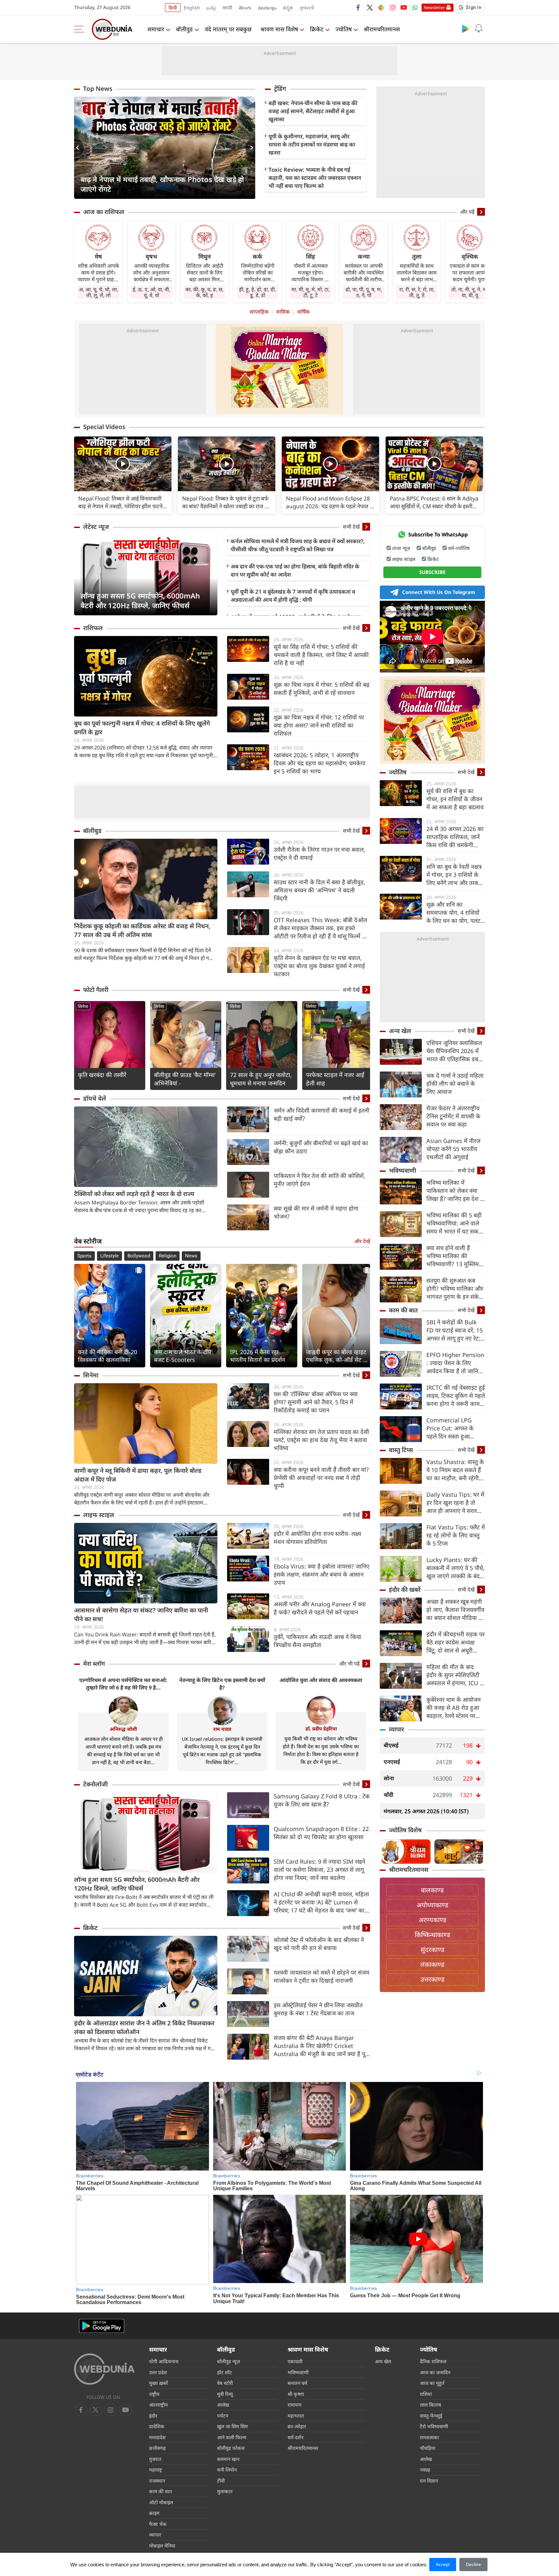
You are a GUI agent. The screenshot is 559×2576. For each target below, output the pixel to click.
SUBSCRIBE (432, 572)
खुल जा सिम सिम (232, 2426)
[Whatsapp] (415, 7)
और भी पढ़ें (349, 1664)
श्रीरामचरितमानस (382, 29)
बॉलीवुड (184, 29)
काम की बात (403, 1310)
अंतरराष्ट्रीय (159, 2405)
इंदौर (153, 2416)
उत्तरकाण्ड (433, 1979)
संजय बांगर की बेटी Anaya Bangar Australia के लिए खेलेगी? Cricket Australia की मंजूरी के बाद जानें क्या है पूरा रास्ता (321, 2046)
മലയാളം (267, 8)
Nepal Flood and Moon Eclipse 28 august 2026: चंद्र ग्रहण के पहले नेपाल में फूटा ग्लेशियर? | (329, 502)
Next (250, 148)
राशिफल (93, 628)
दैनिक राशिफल (433, 2361)
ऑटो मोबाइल (161, 2502)
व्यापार (396, 1729)
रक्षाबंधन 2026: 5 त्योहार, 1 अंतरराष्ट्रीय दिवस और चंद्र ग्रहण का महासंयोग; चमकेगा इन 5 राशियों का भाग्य (320, 763)
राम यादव (222, 1729)
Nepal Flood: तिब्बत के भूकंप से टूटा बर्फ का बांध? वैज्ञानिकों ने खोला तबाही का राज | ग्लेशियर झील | (225, 502)
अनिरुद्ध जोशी (123, 1729)
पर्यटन (223, 2416)
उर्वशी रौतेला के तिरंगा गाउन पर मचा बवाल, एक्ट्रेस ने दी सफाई (319, 853)
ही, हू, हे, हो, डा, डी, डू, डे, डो (258, 292)
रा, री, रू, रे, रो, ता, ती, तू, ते (417, 292)
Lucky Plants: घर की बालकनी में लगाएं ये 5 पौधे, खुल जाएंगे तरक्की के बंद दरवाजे (455, 1568)
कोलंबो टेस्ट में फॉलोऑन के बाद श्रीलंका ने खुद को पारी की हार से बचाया (319, 1944)
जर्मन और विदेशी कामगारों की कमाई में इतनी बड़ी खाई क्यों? (322, 1114)
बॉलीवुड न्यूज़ (229, 2361)
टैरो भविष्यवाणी (434, 2426)
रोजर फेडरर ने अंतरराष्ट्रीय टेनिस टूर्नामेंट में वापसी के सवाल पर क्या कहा (453, 1116)
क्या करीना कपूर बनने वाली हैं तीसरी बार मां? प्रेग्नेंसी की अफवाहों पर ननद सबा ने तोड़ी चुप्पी (321, 1478)
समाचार (156, 29)
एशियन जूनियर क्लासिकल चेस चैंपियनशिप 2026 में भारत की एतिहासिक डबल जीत (454, 1051)
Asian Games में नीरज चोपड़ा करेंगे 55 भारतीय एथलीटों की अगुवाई (453, 1149)
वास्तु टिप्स (401, 1450)
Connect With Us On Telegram (439, 592)
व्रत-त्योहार (297, 2426)
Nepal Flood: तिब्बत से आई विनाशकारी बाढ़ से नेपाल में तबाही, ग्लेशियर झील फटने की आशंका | (120, 502)
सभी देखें (351, 527)
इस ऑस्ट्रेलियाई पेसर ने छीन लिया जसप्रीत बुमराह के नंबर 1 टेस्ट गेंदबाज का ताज (318, 2009)
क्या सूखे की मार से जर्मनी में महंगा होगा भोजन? (316, 1212)
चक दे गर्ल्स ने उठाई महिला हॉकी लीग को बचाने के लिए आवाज (455, 1083)
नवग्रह (425, 2470)
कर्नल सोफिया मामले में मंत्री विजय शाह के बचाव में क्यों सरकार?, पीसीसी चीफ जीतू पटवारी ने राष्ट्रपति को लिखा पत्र (298, 545)
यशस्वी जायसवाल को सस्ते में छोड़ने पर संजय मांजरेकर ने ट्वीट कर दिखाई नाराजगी (321, 1976)
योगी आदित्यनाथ (164, 2361)
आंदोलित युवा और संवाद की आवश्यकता (321, 1680)
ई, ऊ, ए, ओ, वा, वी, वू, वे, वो (151, 292)
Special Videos (104, 427)
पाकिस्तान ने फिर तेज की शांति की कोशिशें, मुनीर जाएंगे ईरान (319, 1180)
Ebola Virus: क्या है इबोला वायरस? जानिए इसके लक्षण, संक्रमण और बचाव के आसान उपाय (322, 1574)
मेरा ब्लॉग (94, 1664)
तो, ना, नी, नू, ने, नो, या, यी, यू (470, 292)
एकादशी (295, 2361)
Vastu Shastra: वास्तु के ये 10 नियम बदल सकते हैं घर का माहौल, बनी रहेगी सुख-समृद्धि (455, 1470)
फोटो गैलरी (96, 990)
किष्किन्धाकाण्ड (433, 1935)
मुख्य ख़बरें (159, 2383)
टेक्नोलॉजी (95, 1784)
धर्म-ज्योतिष (459, 548)
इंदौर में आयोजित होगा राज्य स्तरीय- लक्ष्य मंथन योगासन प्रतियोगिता (317, 1538)
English (192, 8)
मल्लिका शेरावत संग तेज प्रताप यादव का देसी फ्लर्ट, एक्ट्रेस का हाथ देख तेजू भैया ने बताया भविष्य (321, 1440)
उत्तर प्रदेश (158, 2372)
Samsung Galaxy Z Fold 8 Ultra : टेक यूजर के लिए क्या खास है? (322, 1800)
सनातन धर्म (297, 2383)
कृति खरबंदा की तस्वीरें (102, 1075)
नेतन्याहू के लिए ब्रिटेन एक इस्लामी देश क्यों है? (222, 1684)
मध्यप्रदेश (157, 2437)
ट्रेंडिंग (280, 89)
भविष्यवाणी (402, 1170)
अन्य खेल (400, 1031)
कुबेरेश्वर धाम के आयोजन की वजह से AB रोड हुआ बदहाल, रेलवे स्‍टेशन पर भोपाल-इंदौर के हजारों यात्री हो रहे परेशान (456, 1708)
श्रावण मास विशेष (279, 29)
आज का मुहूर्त (432, 2383)
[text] (123, 464)
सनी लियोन (227, 2470)
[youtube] (404, 7)
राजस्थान (157, 2481)
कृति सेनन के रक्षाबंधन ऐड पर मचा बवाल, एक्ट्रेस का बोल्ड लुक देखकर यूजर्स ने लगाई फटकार (319, 966)
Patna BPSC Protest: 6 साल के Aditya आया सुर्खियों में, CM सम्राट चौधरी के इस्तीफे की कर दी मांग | (434, 502)
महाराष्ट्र (156, 2470)
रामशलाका (429, 2437)
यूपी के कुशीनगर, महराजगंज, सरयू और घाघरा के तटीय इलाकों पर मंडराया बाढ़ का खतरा (312, 144)
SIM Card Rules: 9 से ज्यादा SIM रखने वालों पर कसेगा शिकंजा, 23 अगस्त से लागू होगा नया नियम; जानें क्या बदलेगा (319, 1870)
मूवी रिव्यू (225, 2394)
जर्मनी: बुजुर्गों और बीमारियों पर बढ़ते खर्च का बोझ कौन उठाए (321, 1147)
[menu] (81, 29)
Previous (79, 148)
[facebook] (358, 7)
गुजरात (155, 2459)
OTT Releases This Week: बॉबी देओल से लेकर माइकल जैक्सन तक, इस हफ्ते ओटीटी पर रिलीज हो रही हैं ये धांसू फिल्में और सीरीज (322, 928)
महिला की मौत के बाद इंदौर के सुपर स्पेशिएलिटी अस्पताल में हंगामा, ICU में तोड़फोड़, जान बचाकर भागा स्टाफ (455, 1675)
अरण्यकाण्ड (433, 1920)
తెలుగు (245, 8)
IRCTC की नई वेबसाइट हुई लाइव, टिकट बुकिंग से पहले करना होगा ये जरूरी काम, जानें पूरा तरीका (456, 1396)
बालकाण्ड (432, 1890)
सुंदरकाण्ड (433, 1950)
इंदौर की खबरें (405, 1590)
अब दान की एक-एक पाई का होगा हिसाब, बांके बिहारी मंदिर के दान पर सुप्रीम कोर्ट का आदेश (295, 570)
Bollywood (139, 1256)
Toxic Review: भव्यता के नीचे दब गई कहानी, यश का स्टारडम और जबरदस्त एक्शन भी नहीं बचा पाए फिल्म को (315, 178)
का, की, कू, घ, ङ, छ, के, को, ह (204, 292)
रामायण (295, 2405)
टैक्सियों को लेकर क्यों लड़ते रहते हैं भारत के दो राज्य (134, 1194)
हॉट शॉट (225, 2372)
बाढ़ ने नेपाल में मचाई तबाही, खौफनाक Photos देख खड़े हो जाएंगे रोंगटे (162, 184)
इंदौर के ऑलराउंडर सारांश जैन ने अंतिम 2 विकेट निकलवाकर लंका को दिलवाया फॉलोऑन (144, 2027)
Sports (84, 1256)
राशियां (426, 2394)
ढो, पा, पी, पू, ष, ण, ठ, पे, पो (364, 292)
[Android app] (102, 2326)
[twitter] (370, 7)
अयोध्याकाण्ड (433, 1905)
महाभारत (296, 2416)
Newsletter (434, 7)
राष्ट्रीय (154, 2394)
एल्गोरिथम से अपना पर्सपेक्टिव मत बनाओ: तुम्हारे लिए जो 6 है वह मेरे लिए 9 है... (123, 1684)
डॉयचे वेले (95, 1098)
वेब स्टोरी (225, 2383)
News (191, 1256)
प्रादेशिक (157, 2426)
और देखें (362, 1241)
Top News (98, 89)
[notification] (478, 28)
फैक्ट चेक (158, 2524)
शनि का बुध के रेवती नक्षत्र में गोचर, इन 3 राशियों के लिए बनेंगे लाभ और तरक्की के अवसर (455, 875)
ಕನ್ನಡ (288, 8)
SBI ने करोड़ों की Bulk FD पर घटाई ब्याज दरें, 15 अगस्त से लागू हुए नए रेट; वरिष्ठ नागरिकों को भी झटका (455, 1330)
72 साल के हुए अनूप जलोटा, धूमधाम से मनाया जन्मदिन (261, 1079)
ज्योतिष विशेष (405, 1830)
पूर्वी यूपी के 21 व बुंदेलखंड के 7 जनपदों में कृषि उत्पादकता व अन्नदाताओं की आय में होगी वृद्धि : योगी (293, 596)
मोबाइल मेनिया (162, 2546)
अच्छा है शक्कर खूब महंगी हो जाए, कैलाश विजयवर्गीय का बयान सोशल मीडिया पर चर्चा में (455, 1610)
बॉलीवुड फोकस (231, 2448)
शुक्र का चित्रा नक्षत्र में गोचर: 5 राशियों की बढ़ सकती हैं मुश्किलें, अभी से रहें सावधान (322, 689)
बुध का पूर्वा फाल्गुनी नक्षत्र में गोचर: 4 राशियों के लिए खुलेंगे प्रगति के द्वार (142, 728)
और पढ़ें (467, 212)
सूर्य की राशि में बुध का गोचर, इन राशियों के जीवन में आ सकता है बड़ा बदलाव (455, 799)
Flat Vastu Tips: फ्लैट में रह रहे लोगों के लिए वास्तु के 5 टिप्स (456, 1535)
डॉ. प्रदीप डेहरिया (321, 1729)
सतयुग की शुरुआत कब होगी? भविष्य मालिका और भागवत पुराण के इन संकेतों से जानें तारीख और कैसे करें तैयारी (455, 1289)
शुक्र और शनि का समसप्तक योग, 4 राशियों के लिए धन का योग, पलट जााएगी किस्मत (453, 913)
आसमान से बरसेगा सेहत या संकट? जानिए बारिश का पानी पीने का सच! (141, 1615)
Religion (168, 1256)
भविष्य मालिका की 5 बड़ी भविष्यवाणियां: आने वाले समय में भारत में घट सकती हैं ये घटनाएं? (455, 1223)
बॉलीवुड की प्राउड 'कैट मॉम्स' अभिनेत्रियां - (185, 1079)
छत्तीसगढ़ (157, 2448)
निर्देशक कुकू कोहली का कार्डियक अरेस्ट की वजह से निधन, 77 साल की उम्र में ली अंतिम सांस (142, 930)
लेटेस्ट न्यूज (96, 527)
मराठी (227, 8)
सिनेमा (83, 1006)
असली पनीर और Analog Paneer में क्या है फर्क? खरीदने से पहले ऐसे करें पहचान (320, 1608)
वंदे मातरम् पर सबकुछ (228, 29)
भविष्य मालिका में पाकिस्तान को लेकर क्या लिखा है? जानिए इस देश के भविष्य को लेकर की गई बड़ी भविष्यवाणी (455, 1191)
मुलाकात (225, 2491)
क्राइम (154, 2513)
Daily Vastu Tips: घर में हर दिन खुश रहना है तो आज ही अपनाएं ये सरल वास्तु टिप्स (455, 1503)
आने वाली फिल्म (232, 2437)
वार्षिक (303, 312)
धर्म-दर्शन (296, 2437)
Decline (473, 2564)
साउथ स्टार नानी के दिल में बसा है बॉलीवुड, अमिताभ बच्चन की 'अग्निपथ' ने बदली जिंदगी (319, 890)
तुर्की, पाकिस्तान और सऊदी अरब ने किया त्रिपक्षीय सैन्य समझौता (318, 1641)
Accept (443, 2564)
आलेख (223, 2405)
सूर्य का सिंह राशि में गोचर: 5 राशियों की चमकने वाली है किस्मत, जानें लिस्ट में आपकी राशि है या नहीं (321, 655)
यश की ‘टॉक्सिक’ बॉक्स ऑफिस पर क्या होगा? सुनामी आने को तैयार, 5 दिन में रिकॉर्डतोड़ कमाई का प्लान (316, 1402)
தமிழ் (211, 8)
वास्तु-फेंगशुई (431, 2416)
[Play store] (466, 28)
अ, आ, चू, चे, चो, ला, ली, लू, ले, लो (99, 292)
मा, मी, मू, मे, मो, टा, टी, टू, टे (311, 292)
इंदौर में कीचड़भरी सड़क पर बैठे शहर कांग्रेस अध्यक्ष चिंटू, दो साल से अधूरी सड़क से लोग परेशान (455, 1642)
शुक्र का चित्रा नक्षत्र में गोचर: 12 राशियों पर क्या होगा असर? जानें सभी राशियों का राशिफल (319, 725)
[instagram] (392, 7)
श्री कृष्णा (296, 2394)
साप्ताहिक (259, 312)
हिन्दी (173, 8)
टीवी (221, 2481)
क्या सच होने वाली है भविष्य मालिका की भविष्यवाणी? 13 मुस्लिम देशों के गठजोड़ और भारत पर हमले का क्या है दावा (454, 1256)
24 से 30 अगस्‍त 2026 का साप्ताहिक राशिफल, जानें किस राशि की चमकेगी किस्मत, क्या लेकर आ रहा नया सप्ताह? (455, 837)
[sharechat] (381, 7)
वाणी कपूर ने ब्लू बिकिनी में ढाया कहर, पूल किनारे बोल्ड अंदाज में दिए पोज (138, 1475)
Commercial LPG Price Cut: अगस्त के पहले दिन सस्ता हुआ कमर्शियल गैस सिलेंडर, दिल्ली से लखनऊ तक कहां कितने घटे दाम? (455, 1428)
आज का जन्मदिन (435, 2372)
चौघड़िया (428, 2448)
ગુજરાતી (307, 8)
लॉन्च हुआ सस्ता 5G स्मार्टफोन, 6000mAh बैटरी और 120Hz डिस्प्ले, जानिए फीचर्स (140, 600)
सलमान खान (228, 2459)
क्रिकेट (317, 29)
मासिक (283, 312)
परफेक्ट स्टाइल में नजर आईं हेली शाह (335, 1079)
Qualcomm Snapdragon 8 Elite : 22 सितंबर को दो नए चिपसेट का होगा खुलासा (321, 1833)
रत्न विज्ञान (429, 2481)
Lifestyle (110, 1256)
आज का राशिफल (104, 212)
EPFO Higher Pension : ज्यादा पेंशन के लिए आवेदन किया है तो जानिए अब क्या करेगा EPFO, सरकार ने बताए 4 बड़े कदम (455, 1363)
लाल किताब (431, 2405)
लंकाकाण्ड (432, 1964)
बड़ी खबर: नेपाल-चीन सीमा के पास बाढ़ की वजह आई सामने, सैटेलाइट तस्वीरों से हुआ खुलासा (313, 111)
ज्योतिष (344, 29)
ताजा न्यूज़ (401, 548)
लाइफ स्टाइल (99, 1515)
